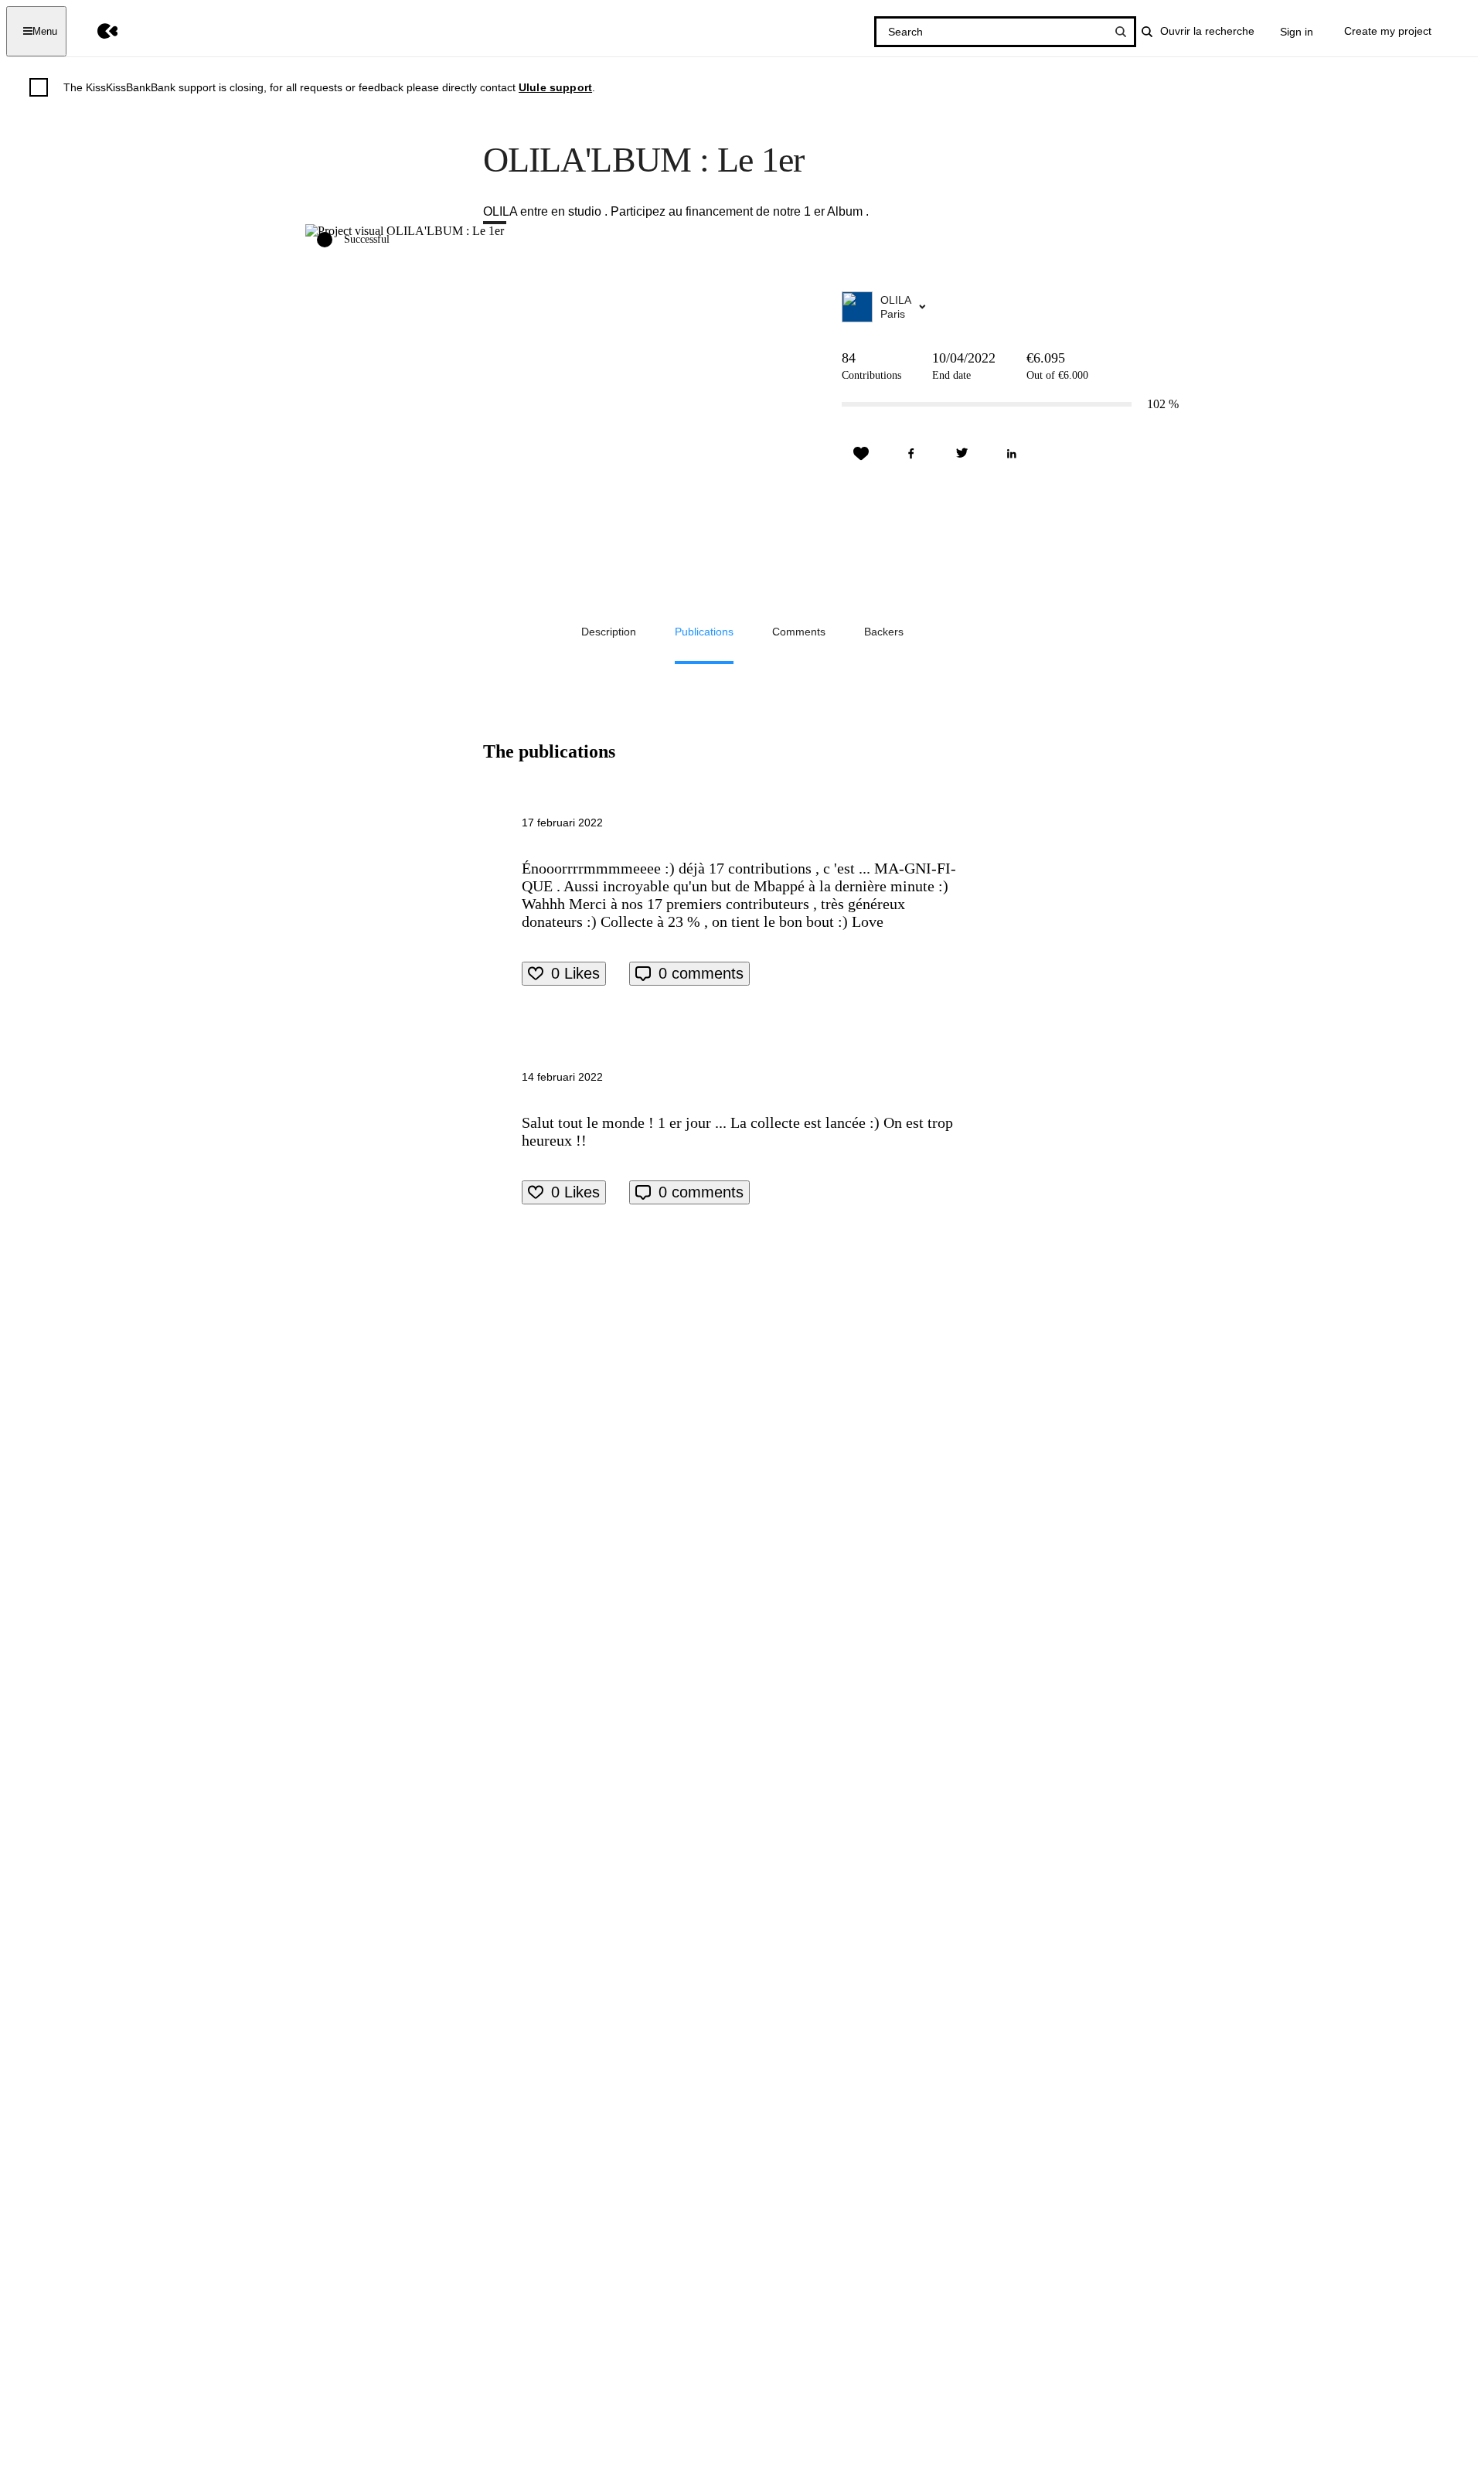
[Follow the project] (861, 454)
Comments (799, 632)
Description (609, 632)
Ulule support (555, 87)
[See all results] (1121, 32)
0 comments (701, 973)
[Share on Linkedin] (1012, 454)
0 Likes (575, 973)
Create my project (1388, 31)
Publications (704, 632)
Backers (884, 632)
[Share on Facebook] (911, 454)
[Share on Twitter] (962, 454)
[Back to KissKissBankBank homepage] (96, 31)
